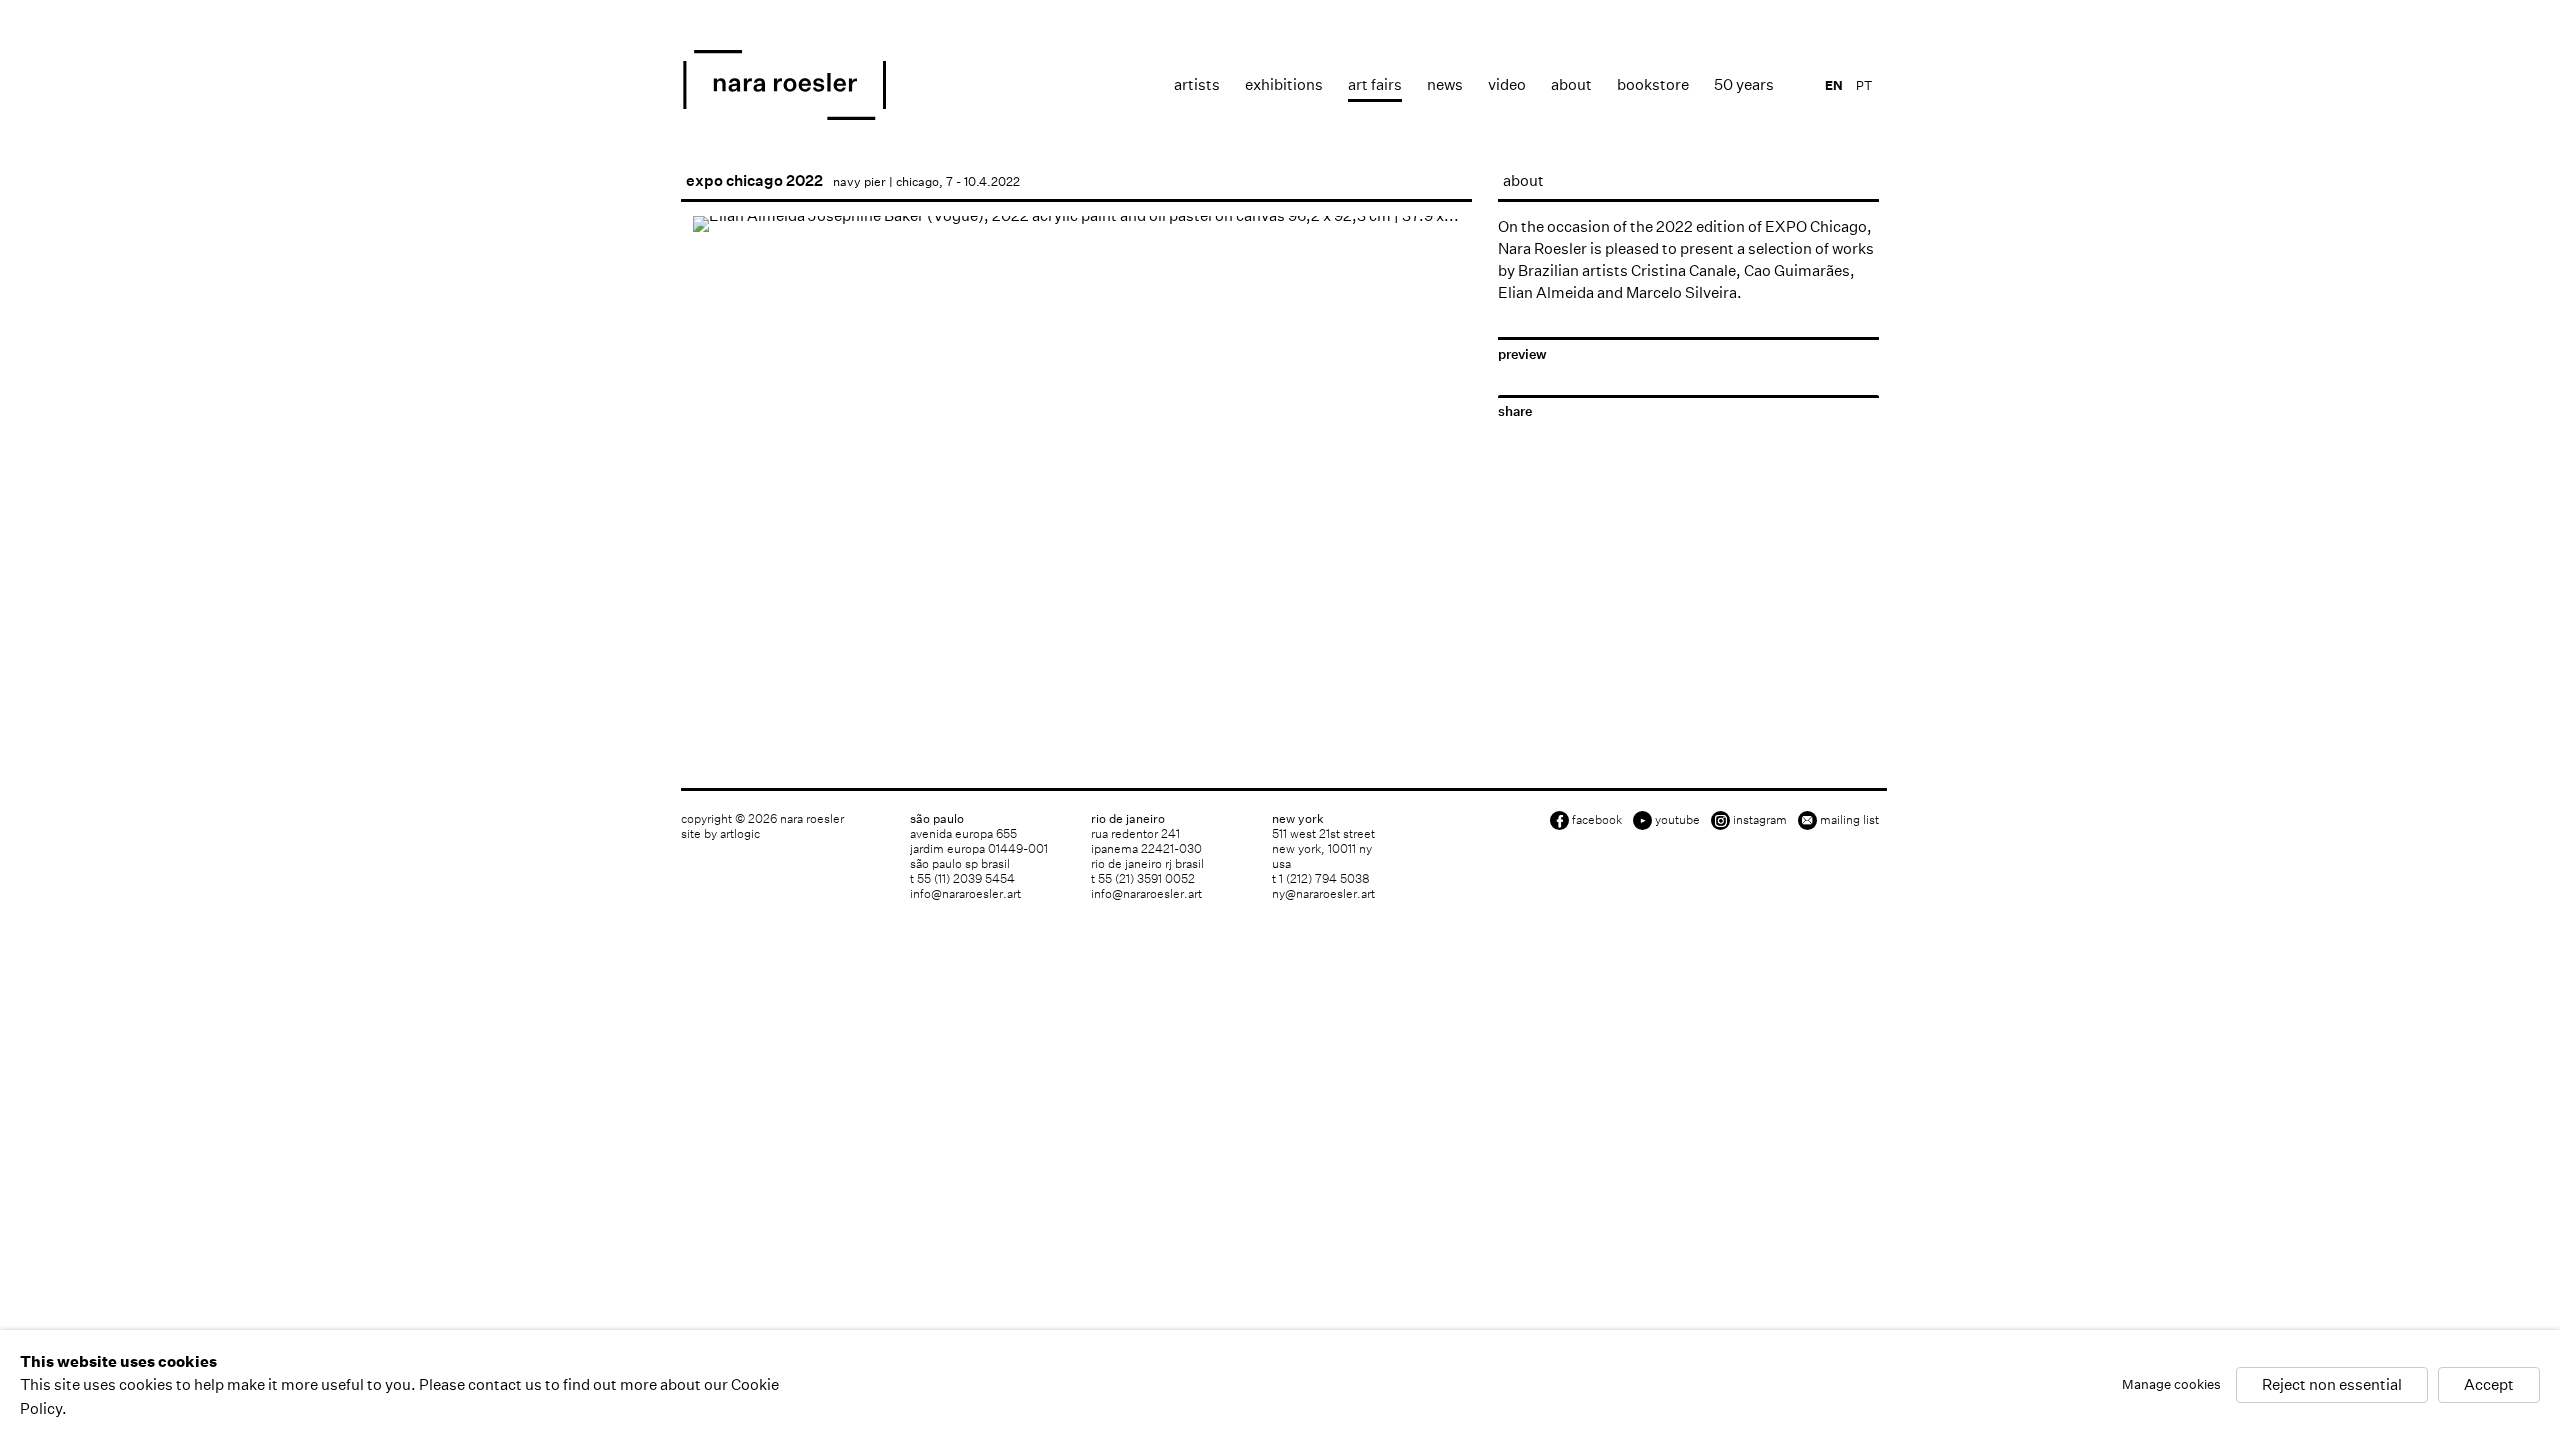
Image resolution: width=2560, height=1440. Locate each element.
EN (1834, 85)
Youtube (1677, 819)
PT (1864, 85)
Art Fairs (1375, 84)
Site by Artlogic (720, 833)
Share (1515, 411)
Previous (716, 517)
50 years (1744, 84)
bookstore (1653, 84)
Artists (1197, 84)
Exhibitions (1284, 84)
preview (1522, 354)
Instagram (1760, 819)
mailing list (1849, 819)
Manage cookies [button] (2171, 1385)
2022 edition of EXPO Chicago (1761, 226)
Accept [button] (2489, 1385)
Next (1437, 517)
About (1571, 84)
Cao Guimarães (1797, 270)
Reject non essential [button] (2332, 1385)
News (1445, 84)
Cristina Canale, (1686, 270)
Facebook (1597, 819)
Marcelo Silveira (1681, 292)
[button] (712, 581)
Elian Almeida (1546, 292)
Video (1507, 84)
